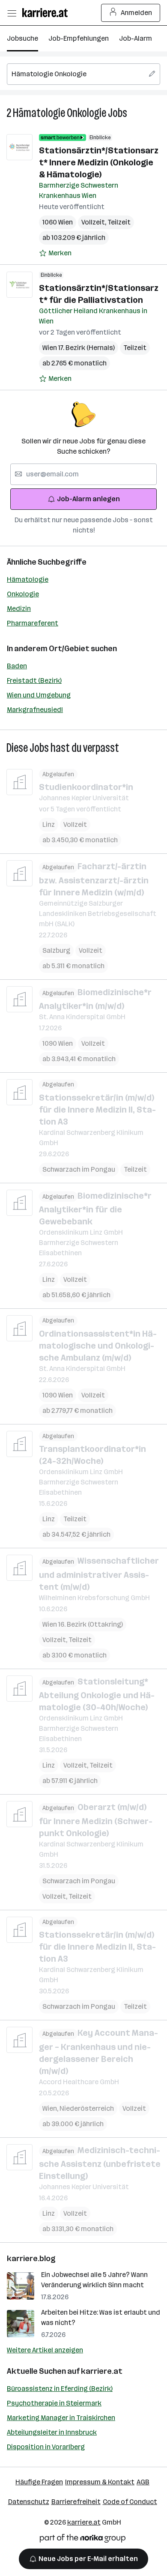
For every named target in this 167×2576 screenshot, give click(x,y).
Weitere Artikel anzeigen (45, 2350)
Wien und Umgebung (39, 695)
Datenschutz (29, 2502)
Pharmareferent (33, 623)
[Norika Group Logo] (83, 2540)
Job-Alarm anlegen (88, 499)
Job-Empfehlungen (79, 38)
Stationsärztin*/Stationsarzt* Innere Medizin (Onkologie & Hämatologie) (99, 162)
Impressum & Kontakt (100, 2482)
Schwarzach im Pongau (79, 1169)
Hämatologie (28, 579)
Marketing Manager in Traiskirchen (61, 2418)
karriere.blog (31, 2259)
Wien (51, 2108)
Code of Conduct (130, 2502)
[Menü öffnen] (12, 13)
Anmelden (136, 13)
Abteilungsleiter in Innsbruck (52, 2432)
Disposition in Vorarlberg (46, 2447)
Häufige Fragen (39, 2482)
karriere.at (102, 2371)
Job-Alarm (136, 38)
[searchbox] (83, 74)
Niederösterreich (87, 2108)
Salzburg (56, 950)
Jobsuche (22, 38)
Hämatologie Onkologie (60, 113)
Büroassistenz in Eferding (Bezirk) (60, 2389)
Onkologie (23, 594)
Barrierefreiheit (76, 2502)
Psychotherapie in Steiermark (54, 2403)
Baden (17, 666)
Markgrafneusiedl (35, 710)
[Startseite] (47, 13)
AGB (143, 2482)
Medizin (19, 609)
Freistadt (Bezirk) (34, 681)
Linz (49, 824)
